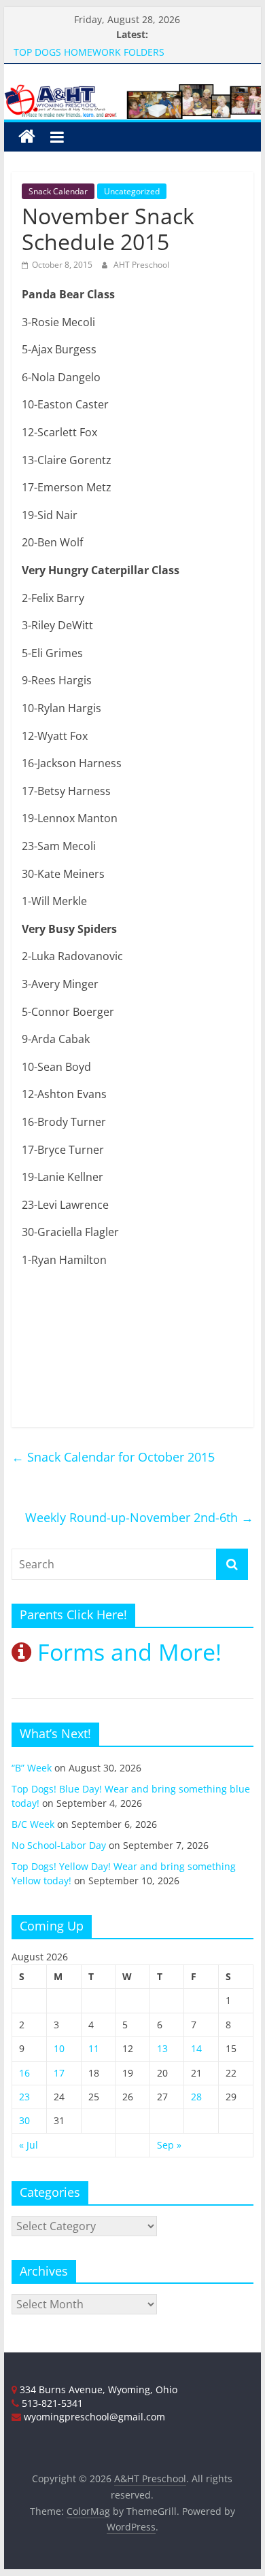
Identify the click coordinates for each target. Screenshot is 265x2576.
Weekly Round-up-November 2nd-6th (139, 1517)
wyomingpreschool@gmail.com (93, 2417)
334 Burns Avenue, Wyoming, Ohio (97, 2389)
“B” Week (32, 1768)
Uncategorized (132, 191)
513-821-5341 (51, 2403)
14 (196, 2048)
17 (59, 2073)
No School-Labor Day (59, 1845)
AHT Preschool (141, 265)
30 (24, 2120)
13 (162, 2048)
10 (59, 2048)
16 (24, 2073)
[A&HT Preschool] (27, 137)
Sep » (169, 2145)
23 (24, 2097)
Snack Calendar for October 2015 (113, 1457)
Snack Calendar (58, 191)
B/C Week (33, 1824)
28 (196, 2097)
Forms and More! (126, 1652)
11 (94, 2048)
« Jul (29, 2145)
